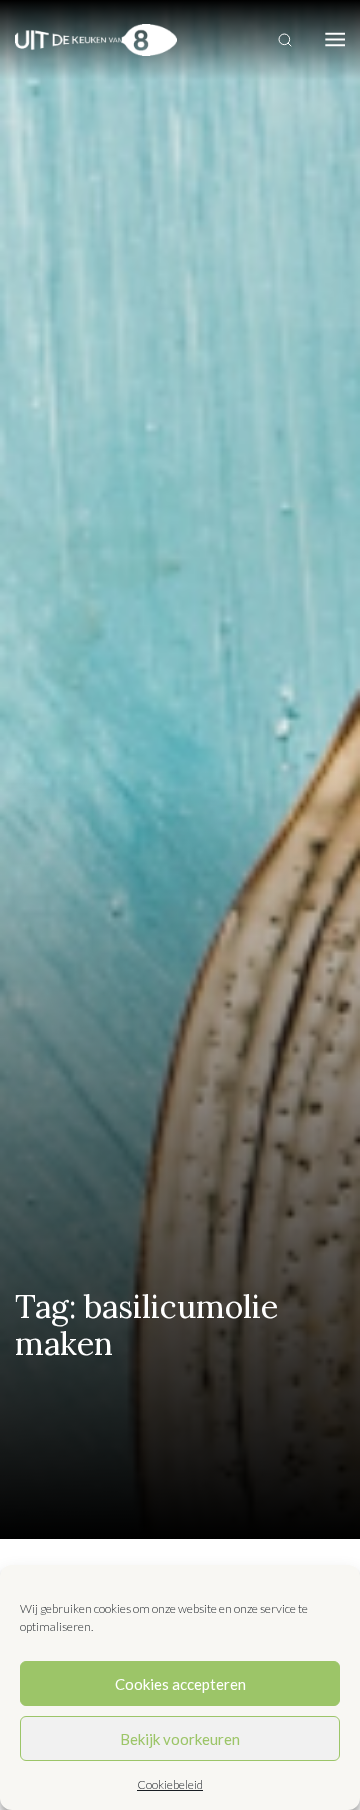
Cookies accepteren (180, 1684)
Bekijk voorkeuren (180, 1739)
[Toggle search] (285, 40)
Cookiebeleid (170, 1784)
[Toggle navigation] (335, 40)
